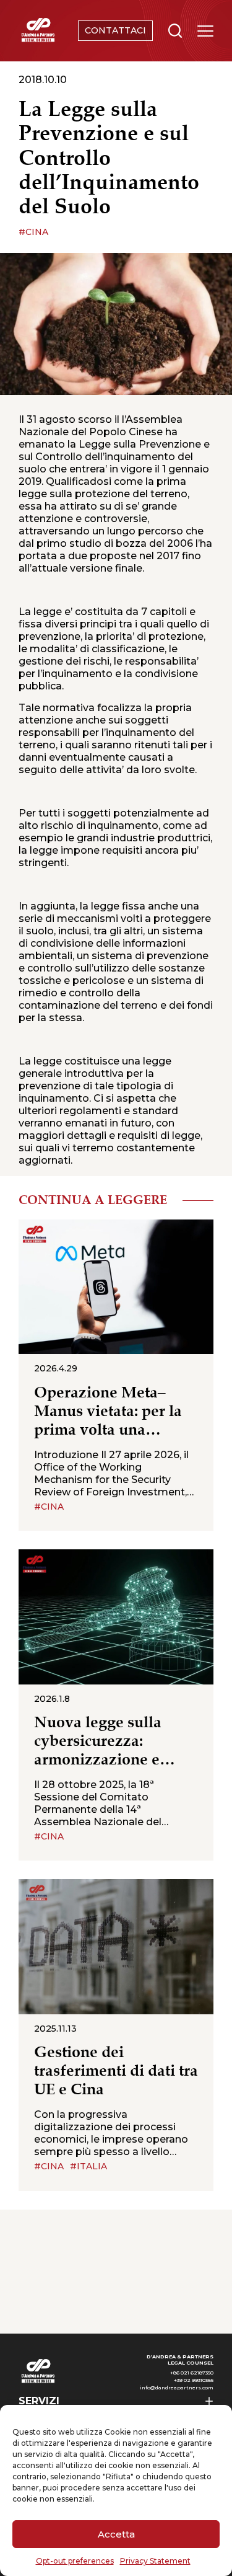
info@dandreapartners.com (177, 2388)
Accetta (116, 2534)
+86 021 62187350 (192, 2373)
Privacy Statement (155, 2561)
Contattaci (115, 30)
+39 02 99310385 (194, 2380)
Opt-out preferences (75, 2561)
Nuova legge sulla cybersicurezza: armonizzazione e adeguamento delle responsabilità (101, 1742)
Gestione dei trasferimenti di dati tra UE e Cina (116, 2071)
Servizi (39, 2401)
